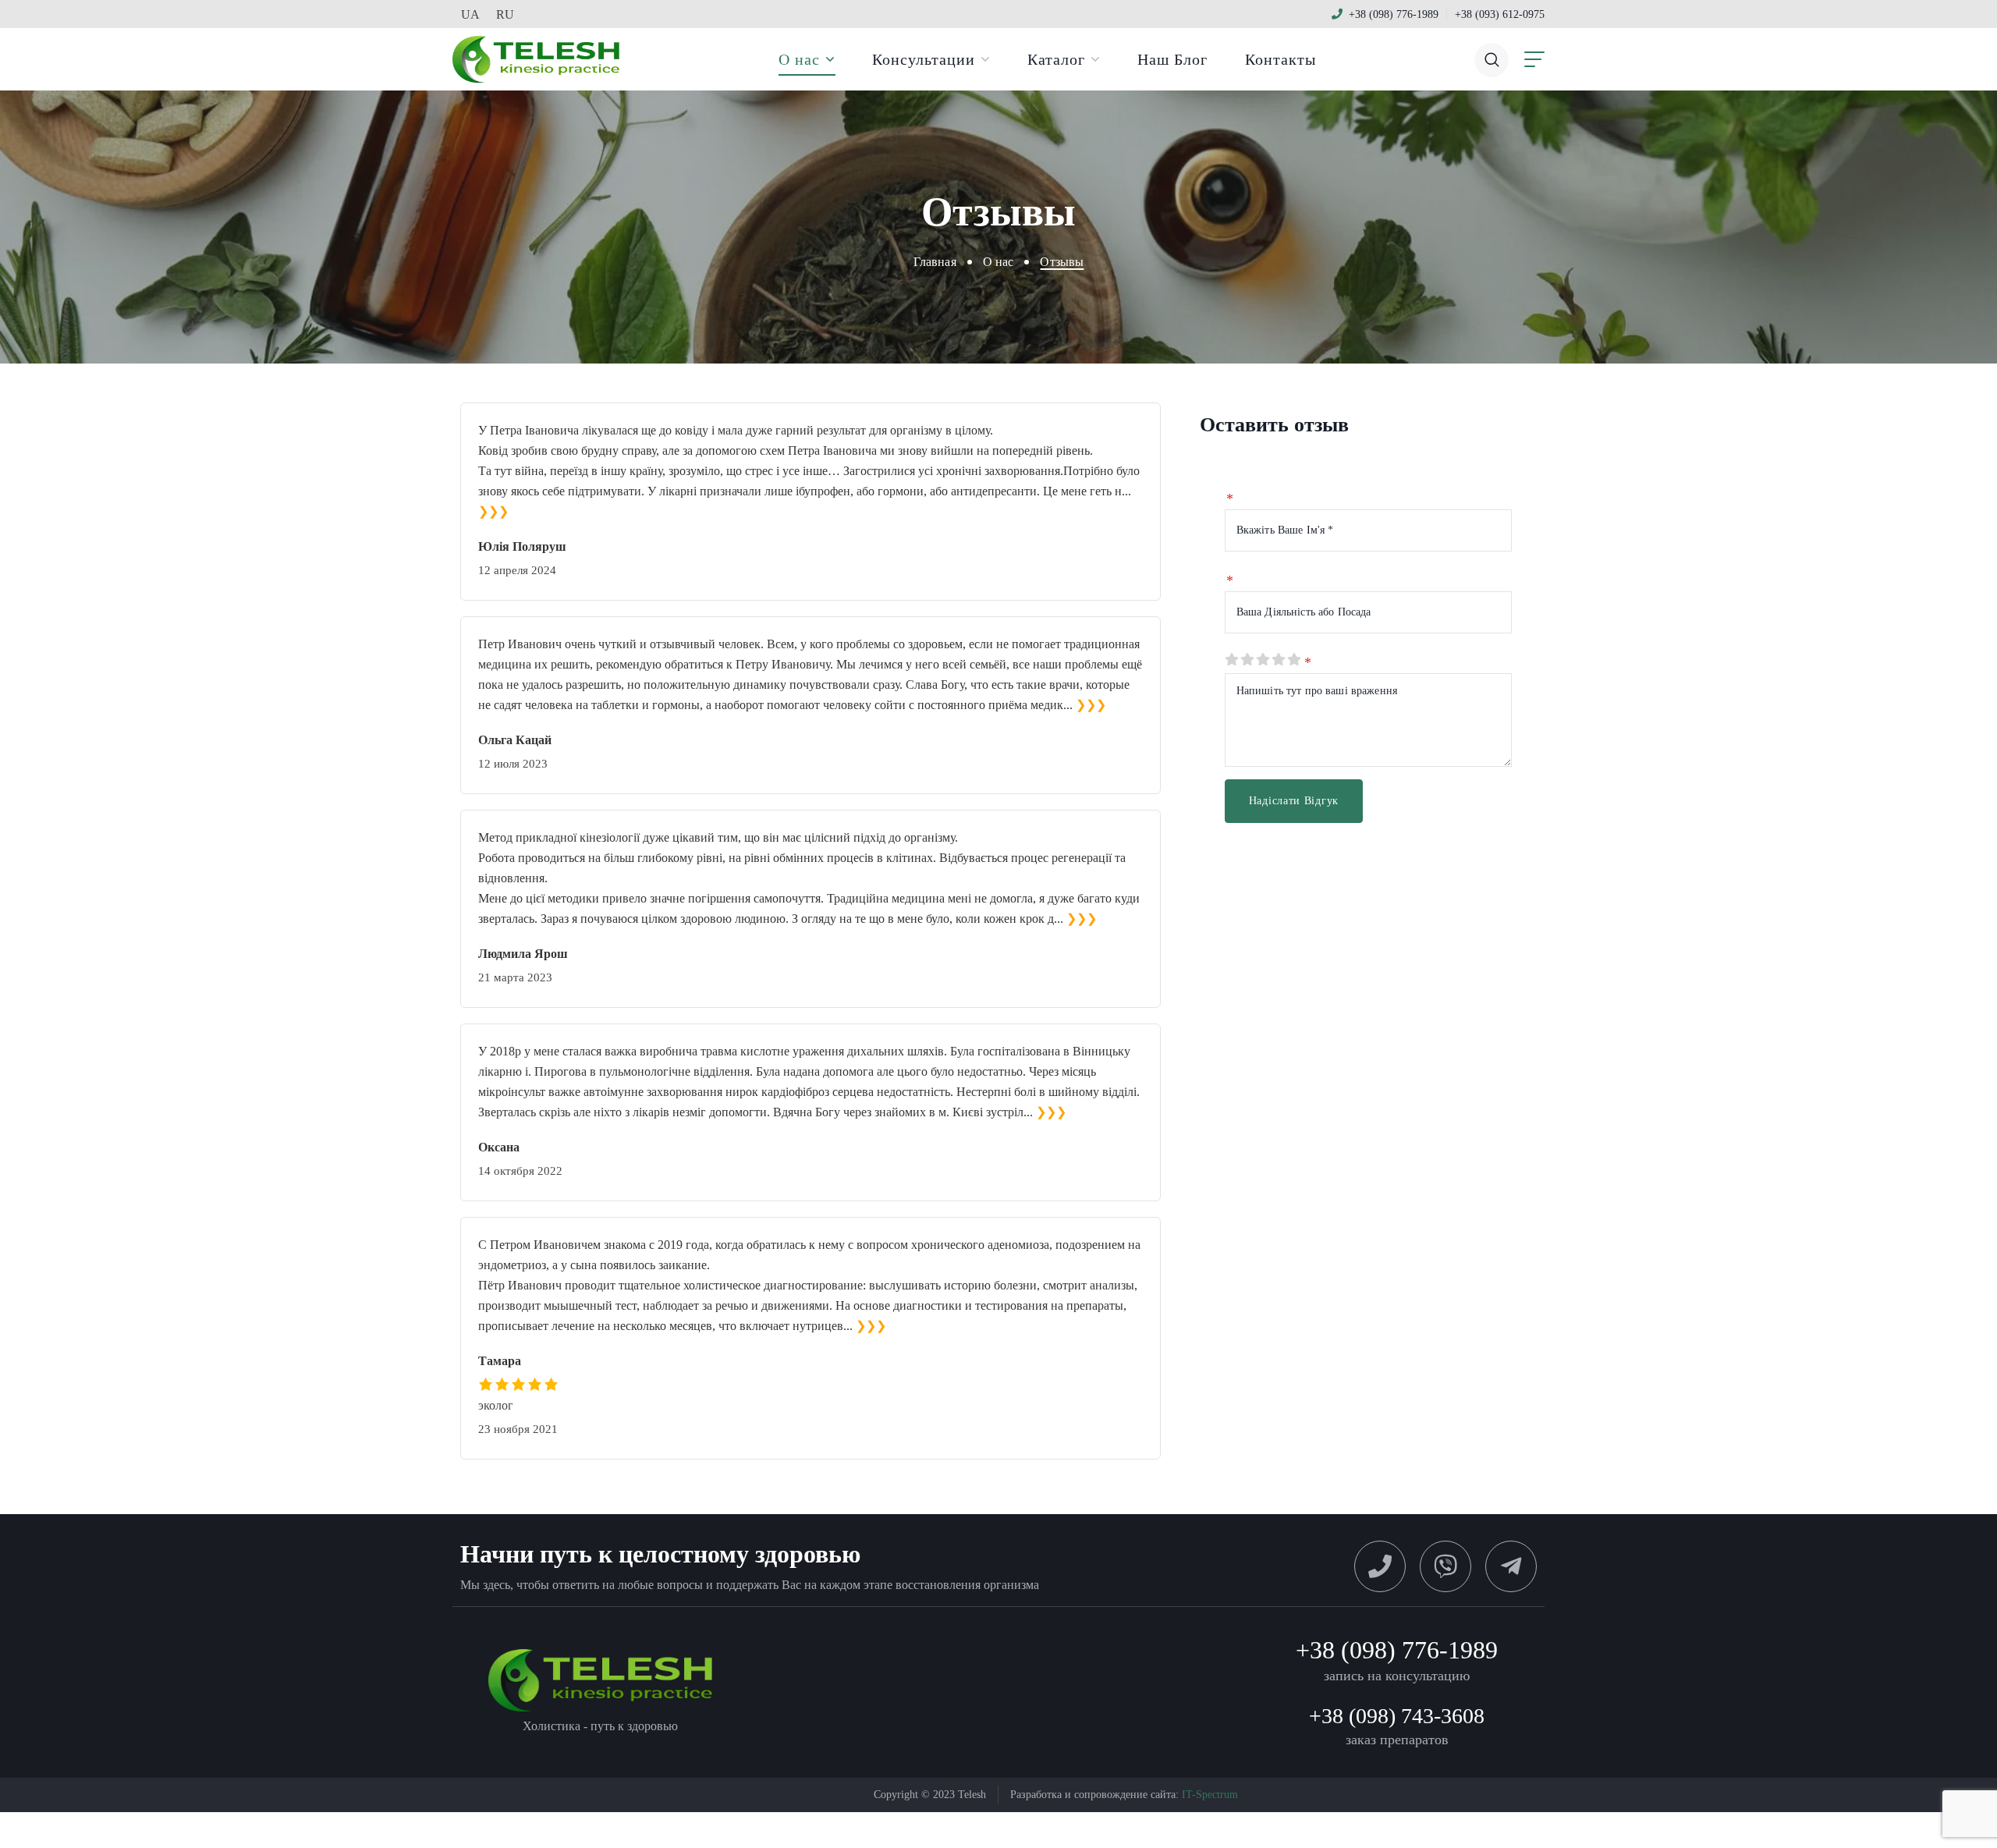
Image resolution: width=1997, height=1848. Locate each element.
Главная (935, 262)
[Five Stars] (1293, 660)
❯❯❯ (493, 511)
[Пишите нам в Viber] (1445, 1566)
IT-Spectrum (1210, 1795)
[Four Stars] (1278, 660)
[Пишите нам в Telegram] (1511, 1566)
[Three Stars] (1262, 660)
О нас (998, 262)
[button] (1492, 59)
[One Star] (1231, 660)
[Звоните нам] (1380, 1566)
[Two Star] (1247, 660)
